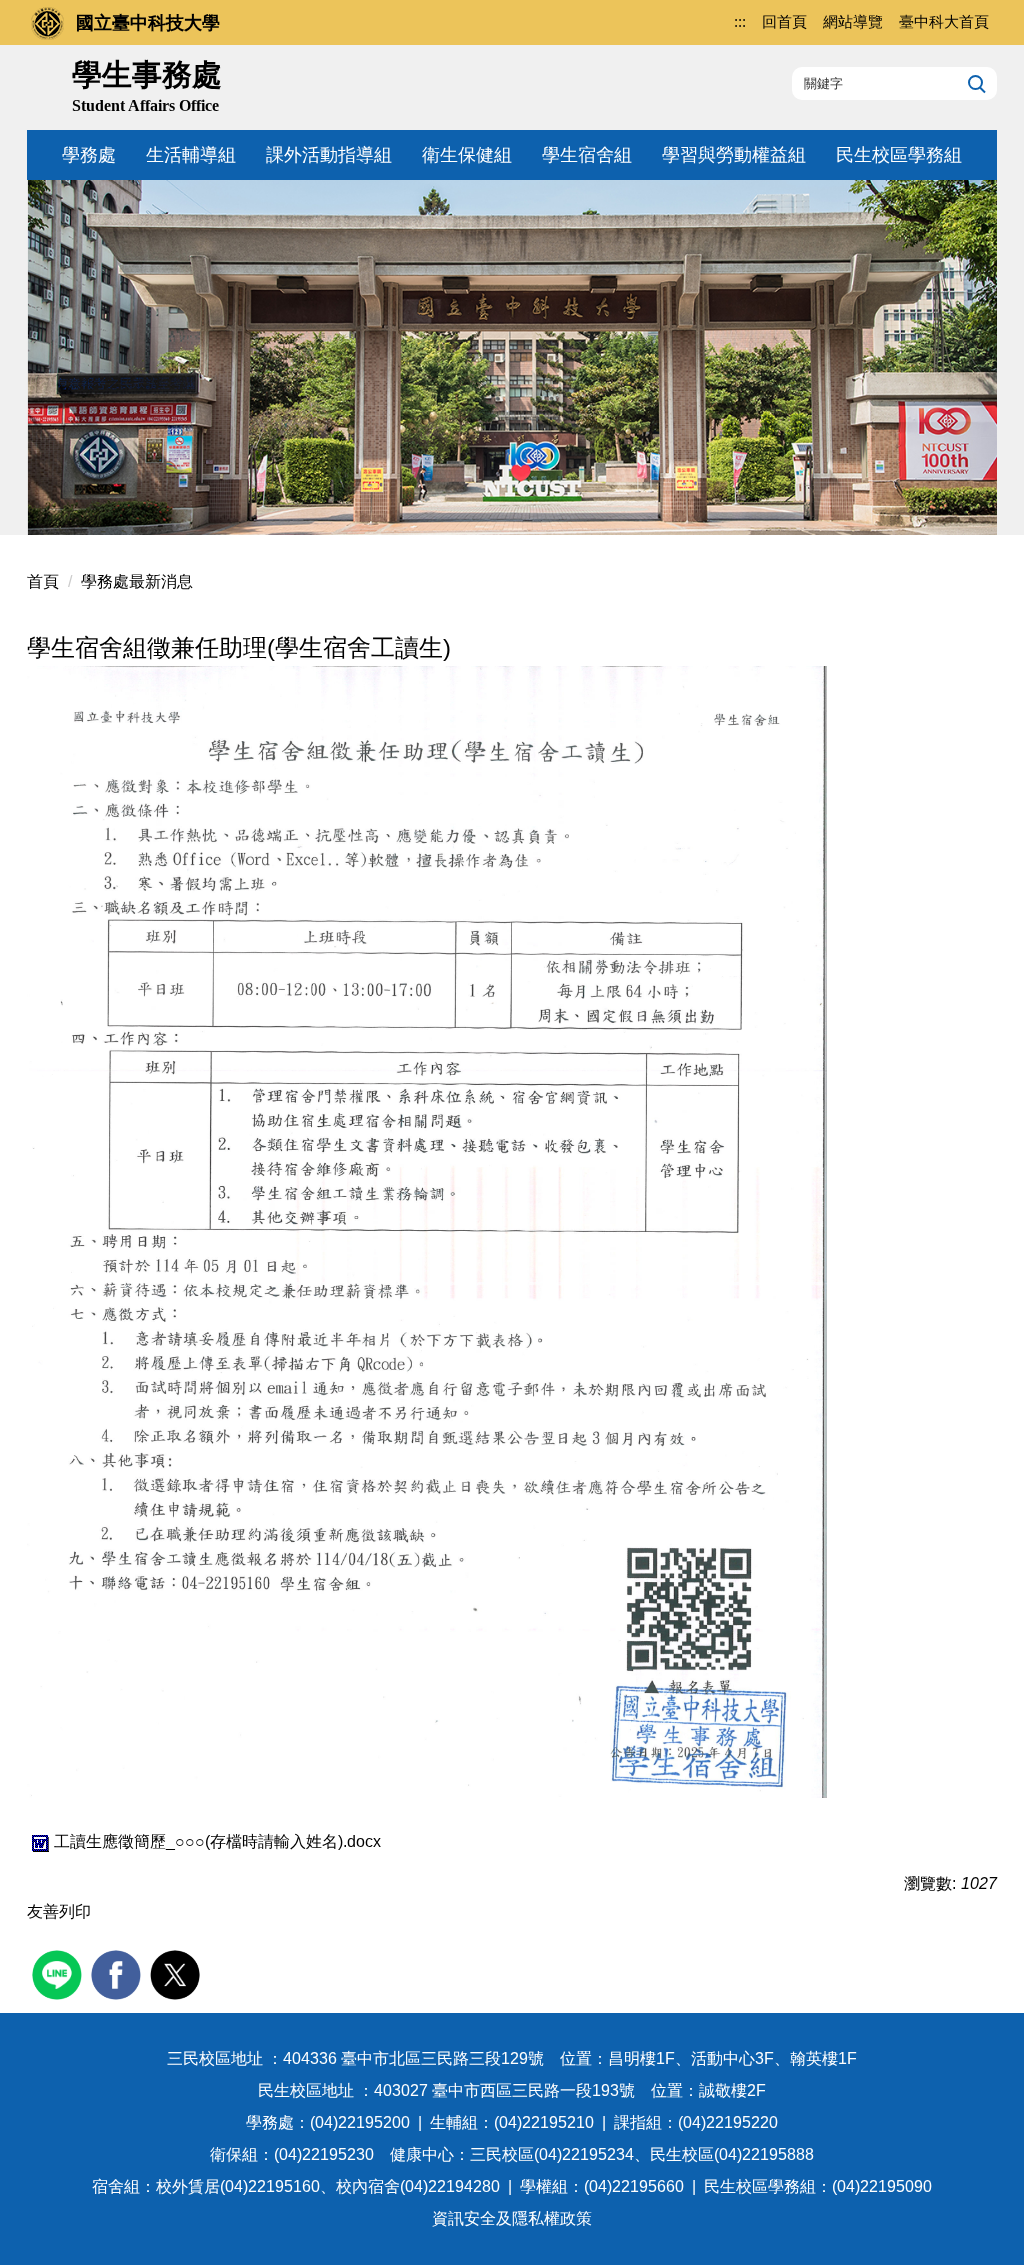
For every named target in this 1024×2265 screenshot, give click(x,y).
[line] (59, 1972)
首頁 (43, 581)
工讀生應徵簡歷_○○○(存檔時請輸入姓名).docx (217, 1841)
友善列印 (59, 1911)
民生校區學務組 (899, 155)
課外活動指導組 (329, 155)
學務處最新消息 (137, 581)
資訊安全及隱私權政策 (512, 2218)
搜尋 (974, 83)
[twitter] (177, 1972)
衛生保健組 (467, 155)
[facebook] (118, 1972)
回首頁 (784, 21)
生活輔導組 (191, 155)
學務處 (89, 155)
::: (740, 21)
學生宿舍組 (587, 155)
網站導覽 (853, 21)
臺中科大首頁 (944, 21)
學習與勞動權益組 (734, 155)
